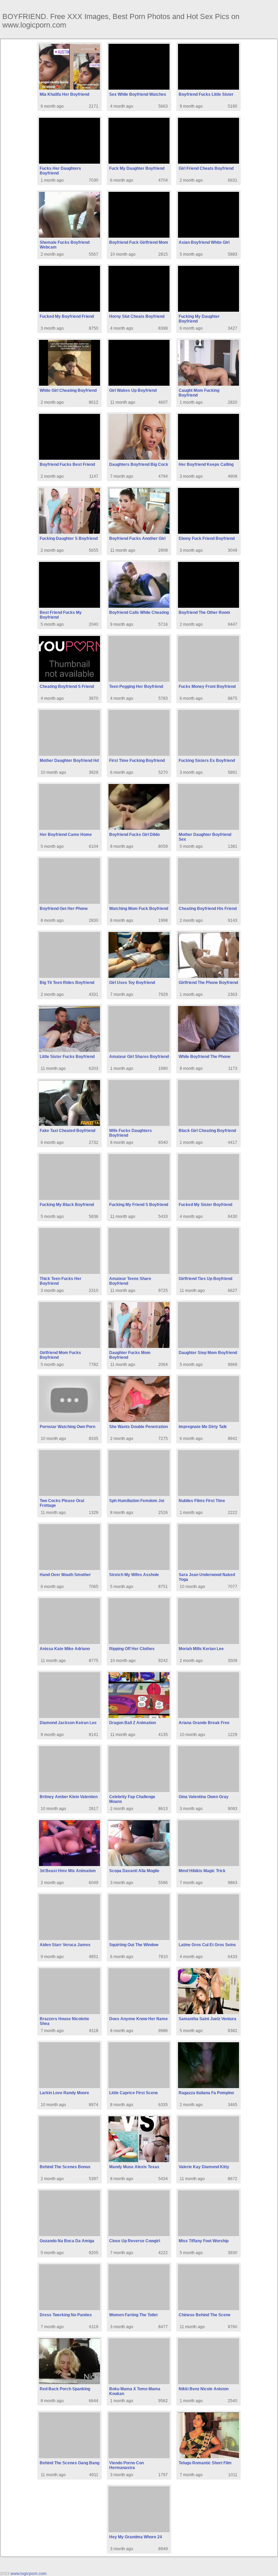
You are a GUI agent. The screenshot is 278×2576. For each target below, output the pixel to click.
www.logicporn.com (28, 2574)
